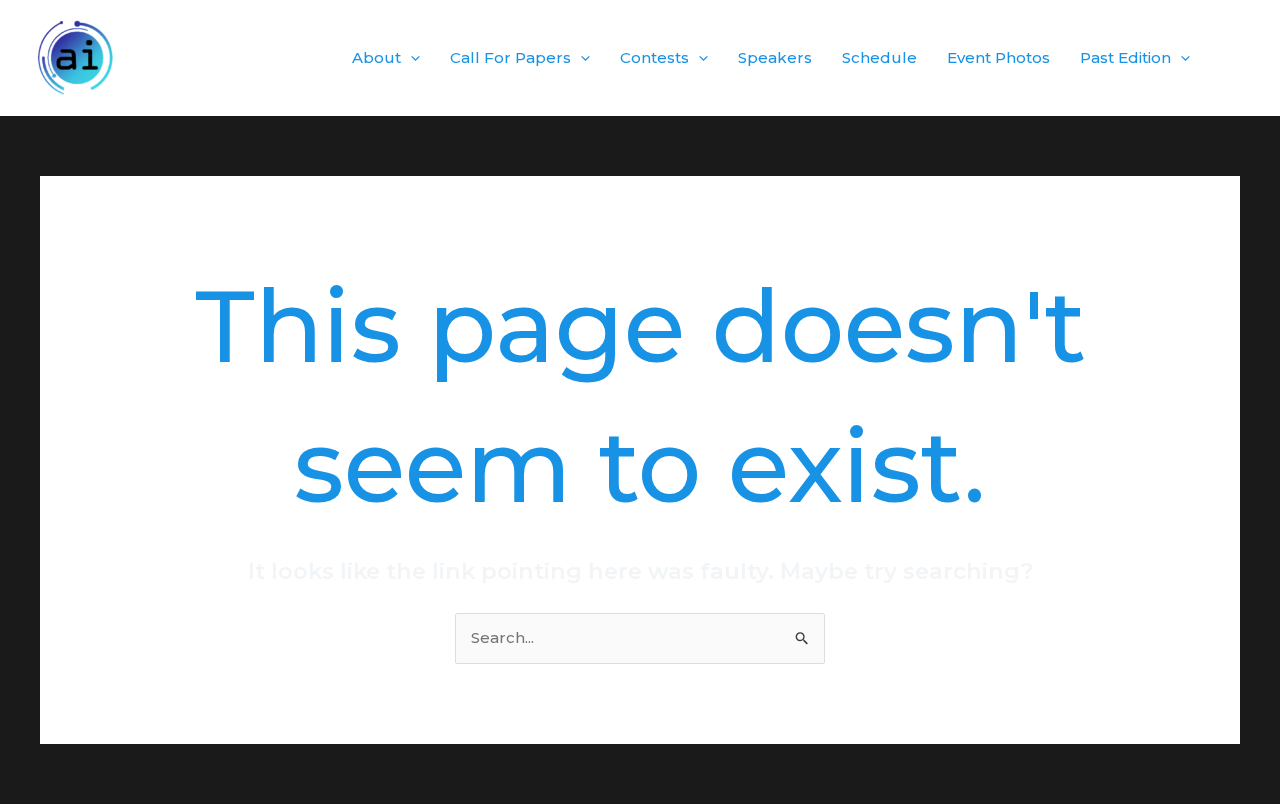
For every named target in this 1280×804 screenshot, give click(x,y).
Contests (654, 57)
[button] (410, 58)
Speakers (775, 57)
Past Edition (1125, 57)
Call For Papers (510, 57)
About (376, 57)
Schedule (879, 57)
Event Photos (998, 57)
